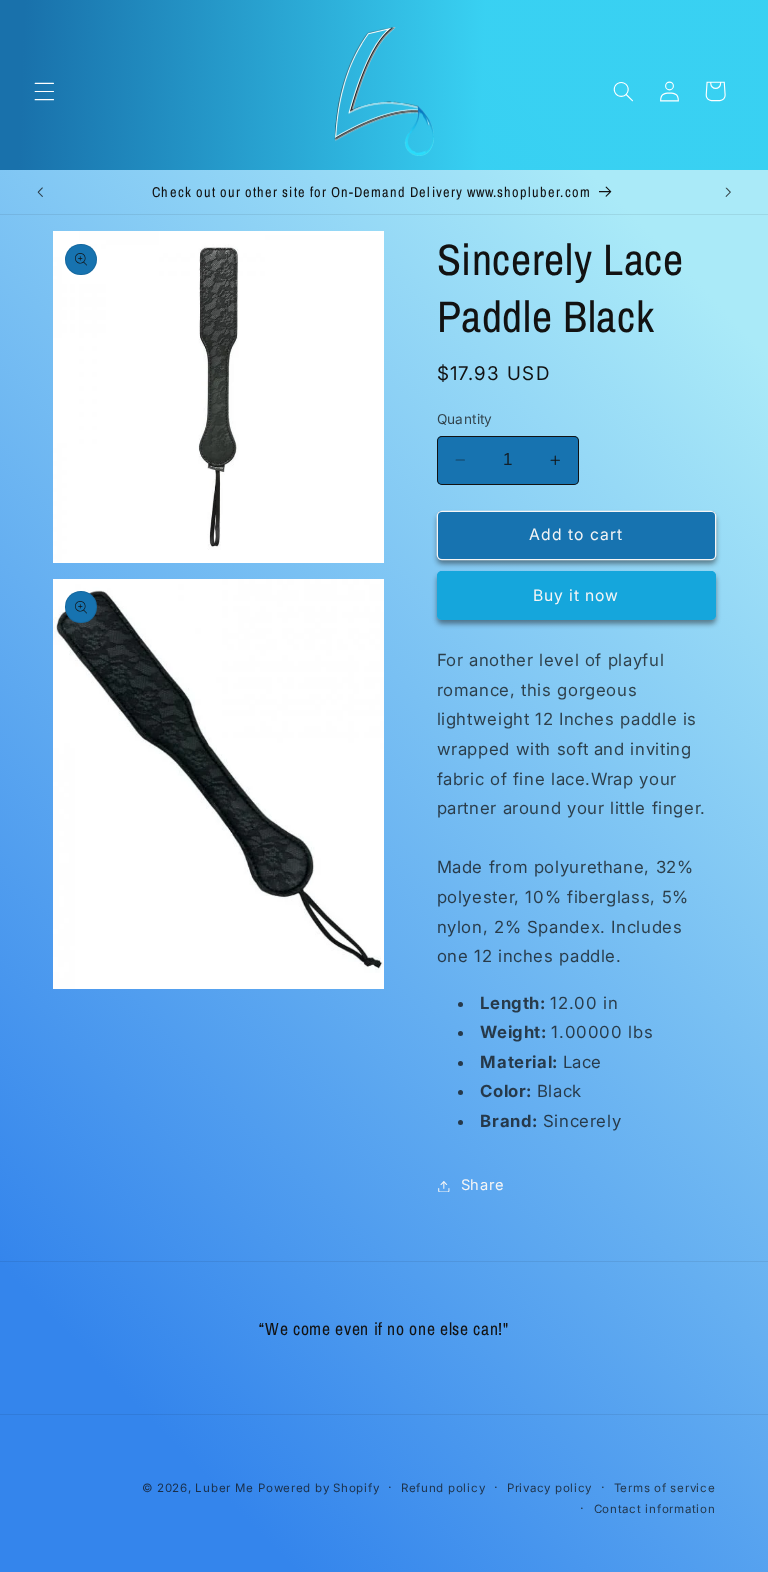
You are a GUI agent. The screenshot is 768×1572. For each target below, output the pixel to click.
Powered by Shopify (318, 1488)
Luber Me (224, 1488)
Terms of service (665, 1488)
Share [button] (483, 1185)
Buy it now (576, 595)
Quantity (465, 419)
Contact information (655, 1509)
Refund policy (443, 1488)
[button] (44, 91)
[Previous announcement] (40, 192)
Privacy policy (549, 1488)
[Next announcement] (728, 192)
